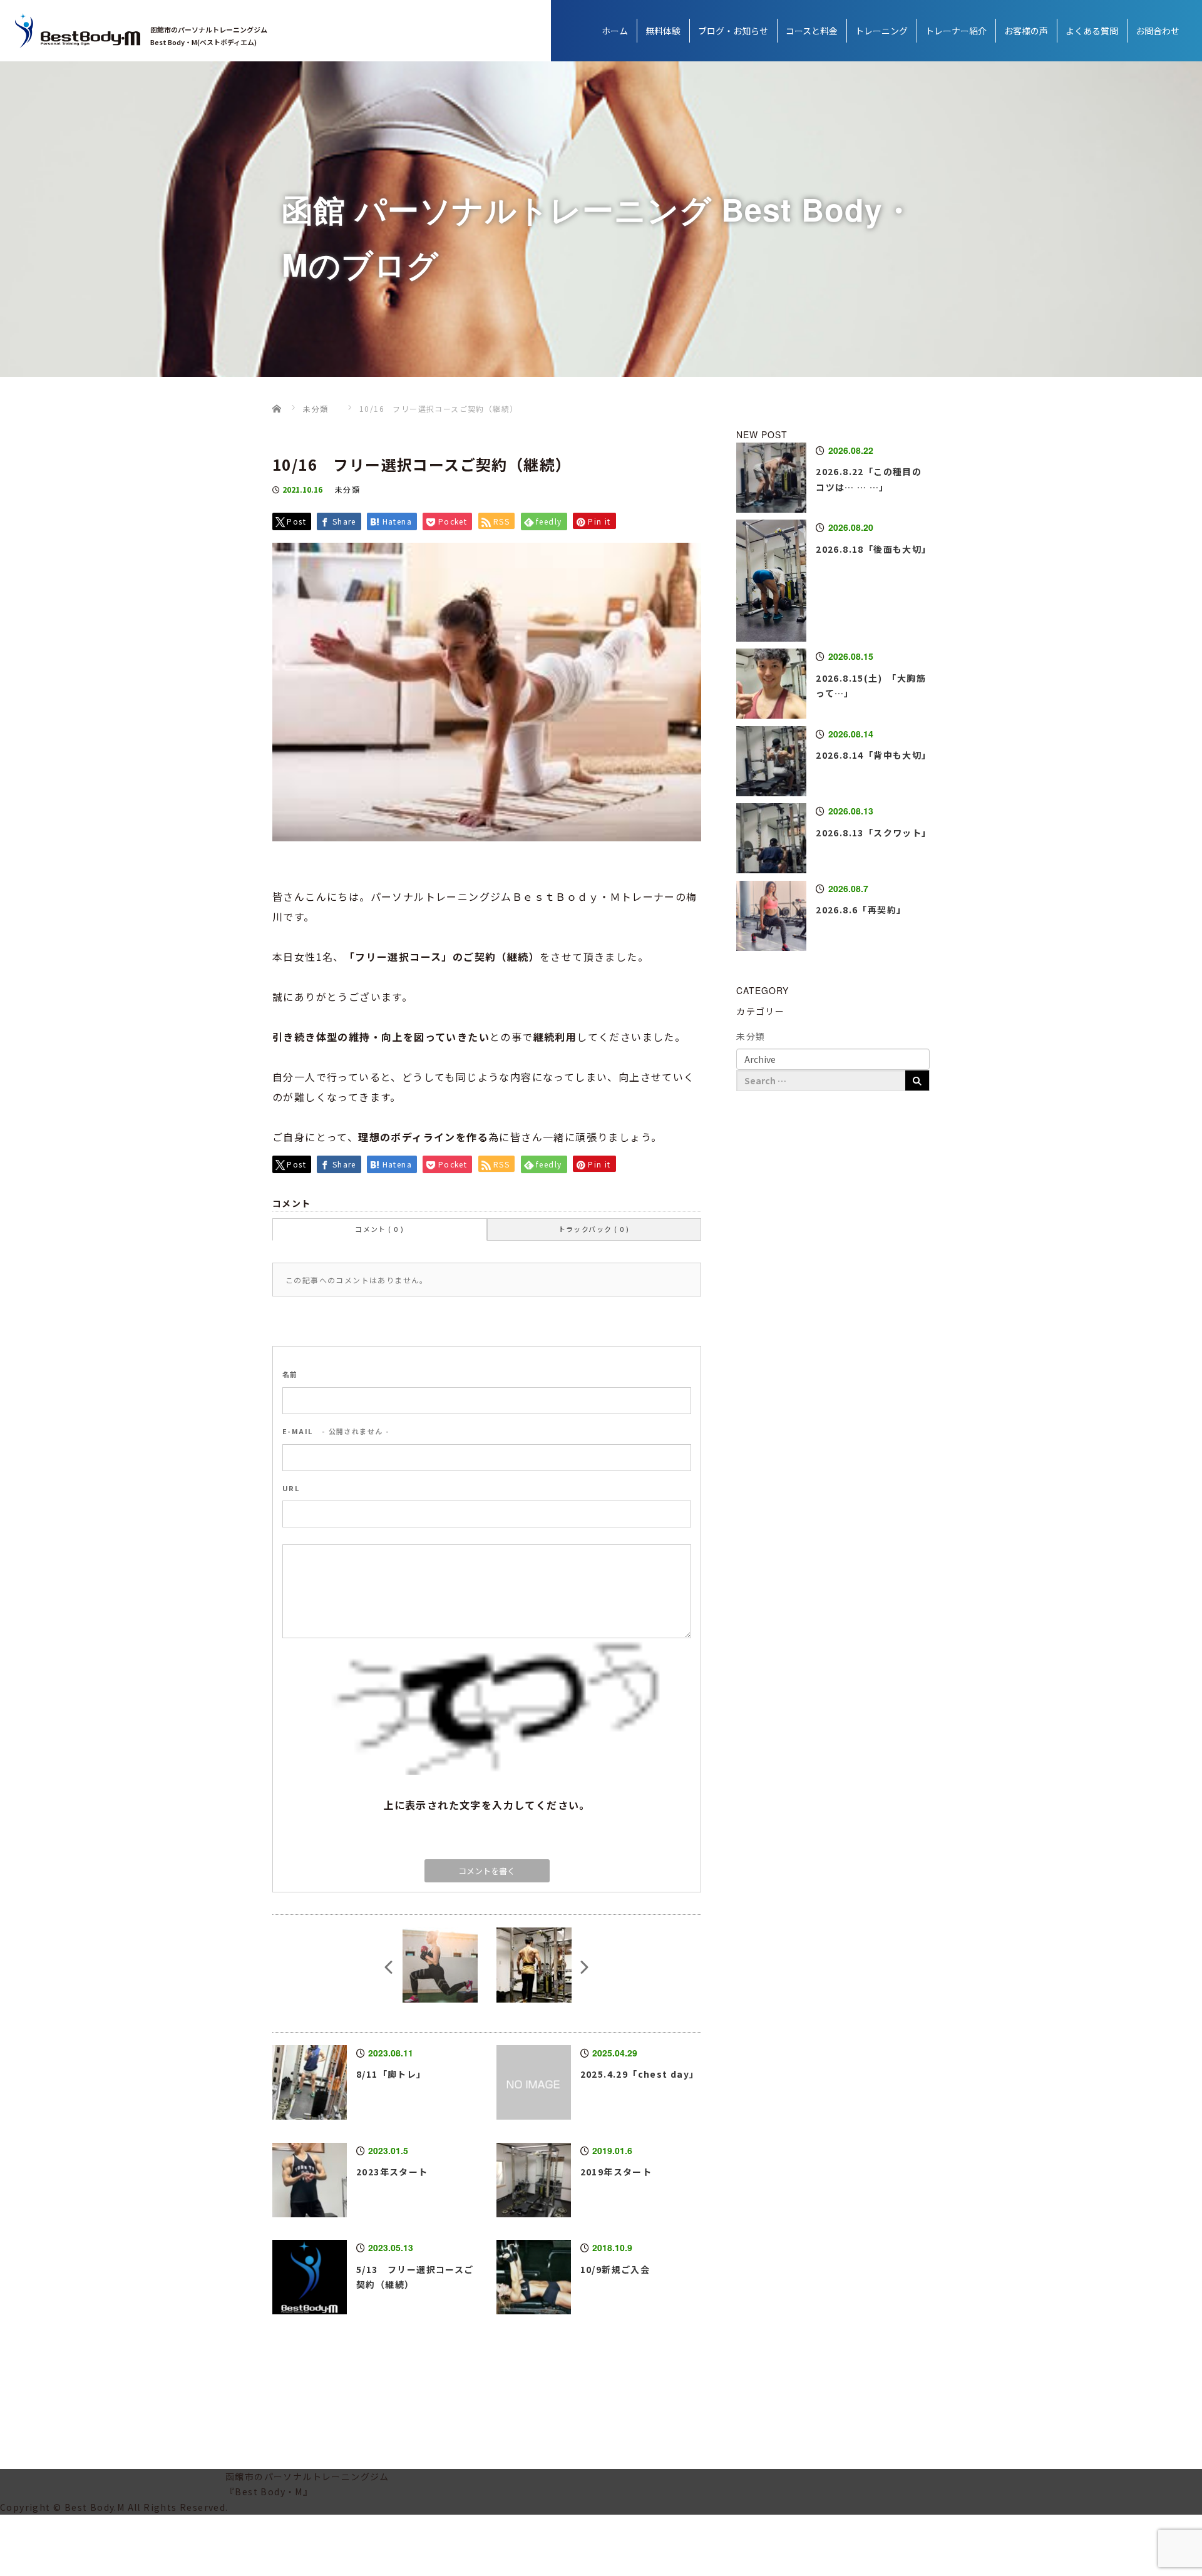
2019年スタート (616, 2172)
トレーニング (881, 31)
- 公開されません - (336, 1431)
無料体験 (663, 31)
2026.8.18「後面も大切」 (873, 549)
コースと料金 (812, 31)
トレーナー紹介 (956, 31)
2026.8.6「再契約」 (861, 910)
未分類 (347, 489)
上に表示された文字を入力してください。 (487, 1805)
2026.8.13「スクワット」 (873, 833)
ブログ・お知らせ (733, 31)
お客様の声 (1026, 31)
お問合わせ (1158, 31)
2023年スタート (392, 2172)
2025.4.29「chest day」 (640, 2074)
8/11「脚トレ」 (391, 2074)
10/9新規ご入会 (615, 2269)
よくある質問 (1092, 31)
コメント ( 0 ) (379, 1229)
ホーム (615, 31)
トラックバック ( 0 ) (594, 1229)
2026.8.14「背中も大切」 (873, 755)
